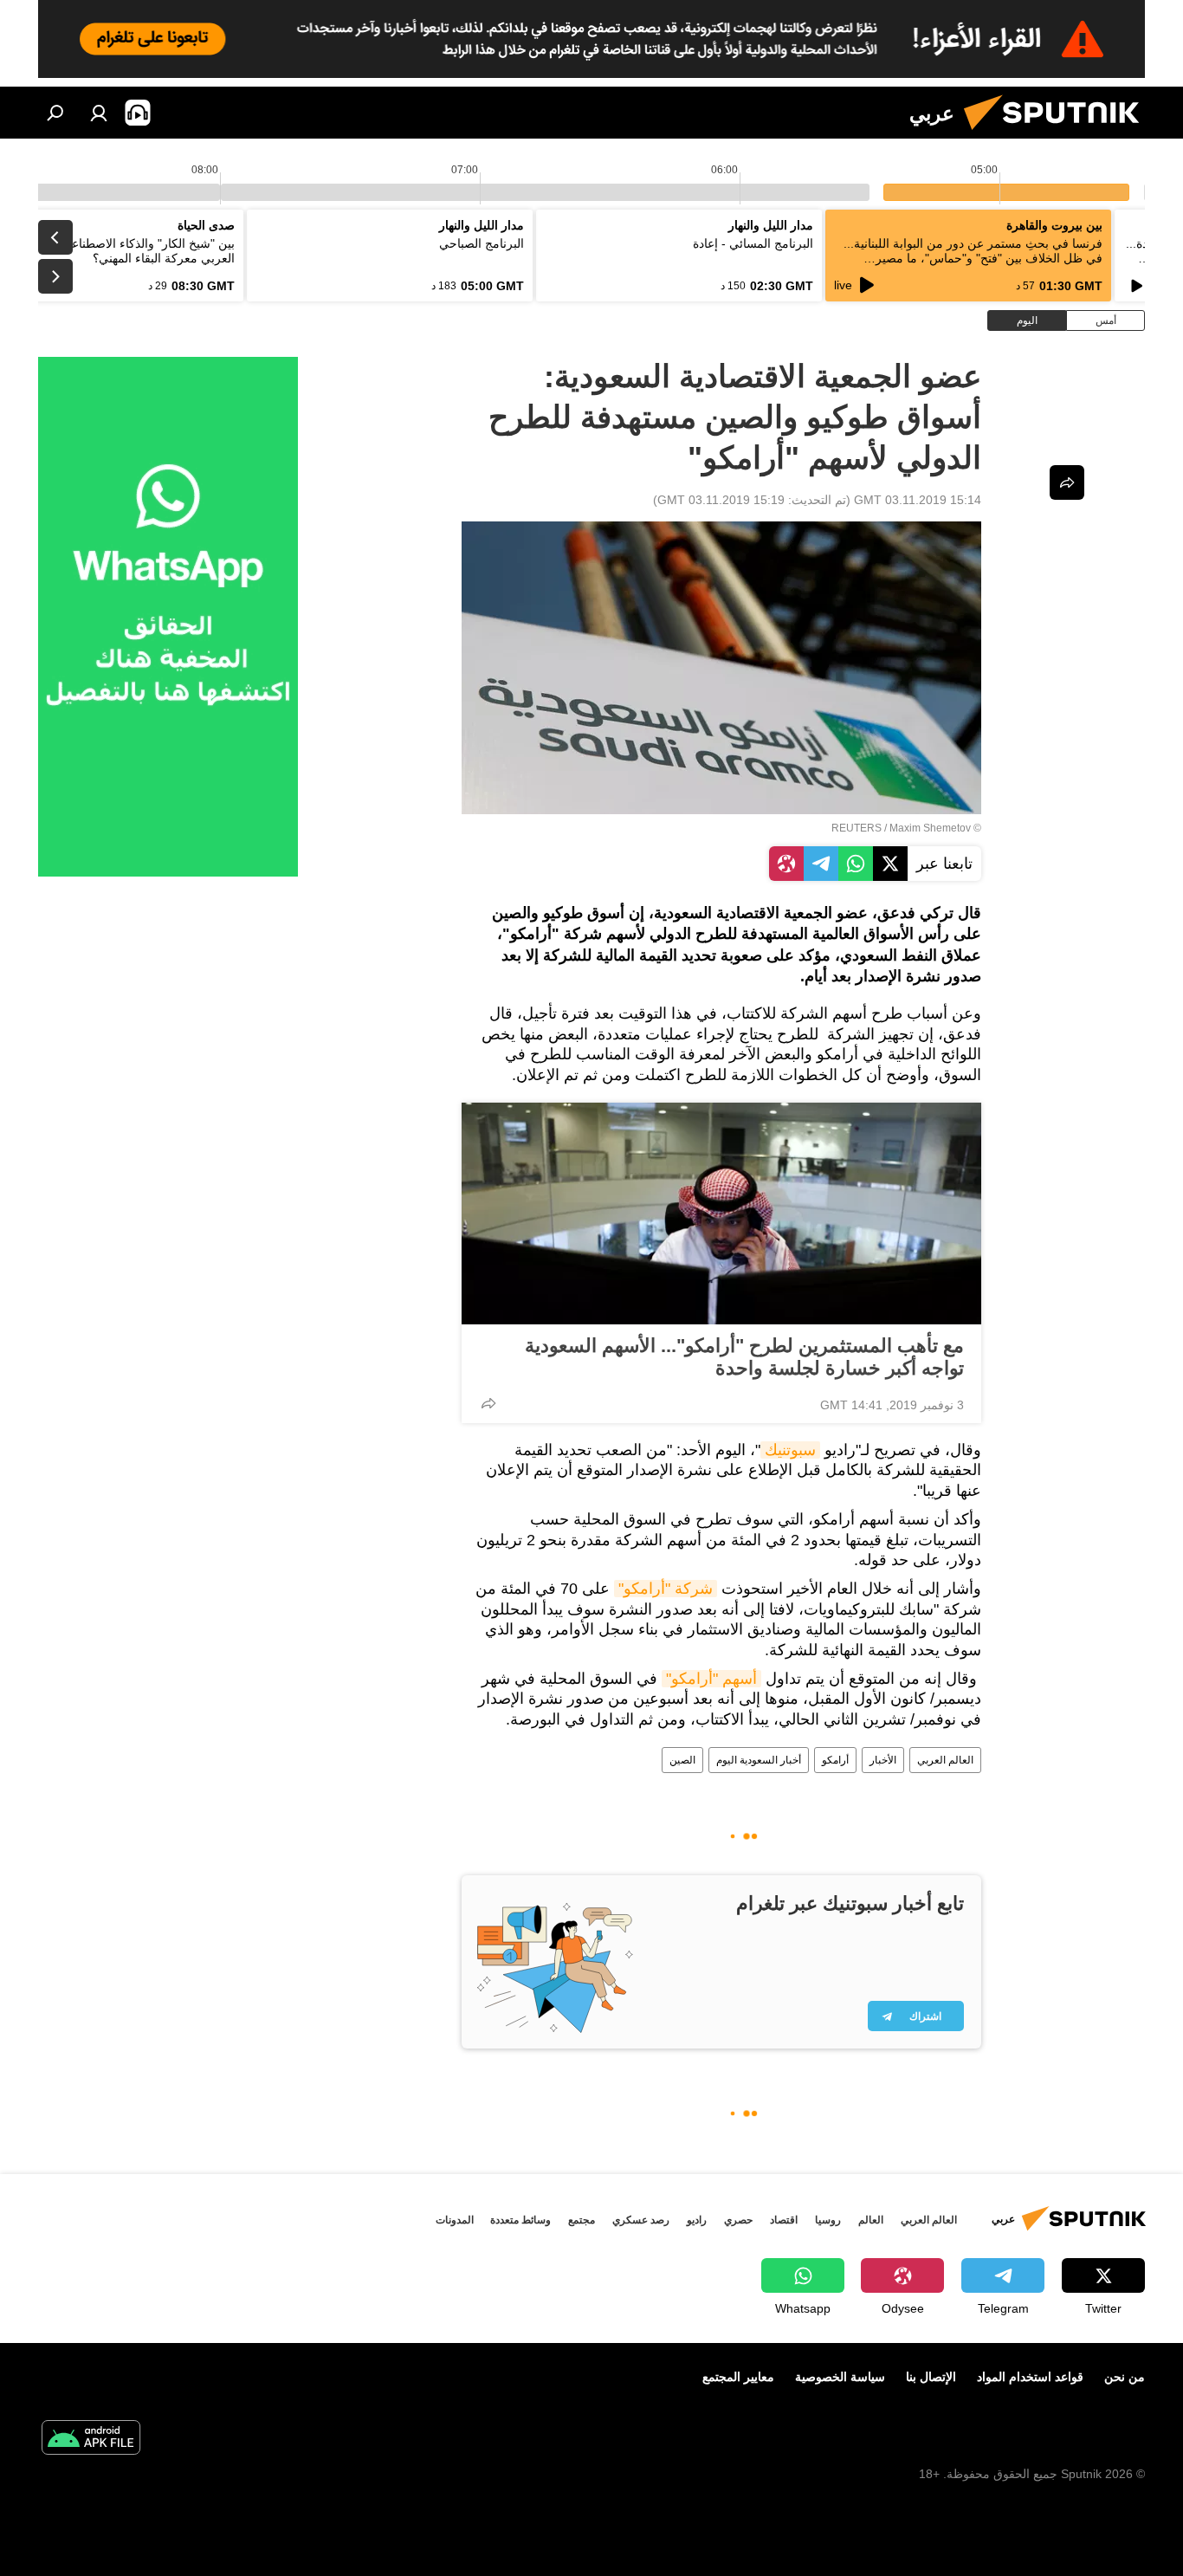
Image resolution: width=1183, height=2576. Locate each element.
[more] (488, 1403)
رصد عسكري (641, 2220)
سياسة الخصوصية (840, 2377)
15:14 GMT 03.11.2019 (918, 500)
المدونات (455, 2220)
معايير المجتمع (738, 2377)
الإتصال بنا (931, 2377)
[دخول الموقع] (99, 113)
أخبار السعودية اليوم (759, 1760)
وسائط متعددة (520, 2220)
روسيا (828, 2220)
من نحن (1125, 2377)
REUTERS (857, 828)
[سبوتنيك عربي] (1058, 134)
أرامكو (835, 1760)
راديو (697, 2220)
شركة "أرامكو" (666, 1589)
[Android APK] (91, 2440)
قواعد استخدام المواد (1030, 2377)
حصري (738, 2220)
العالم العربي (945, 1760)
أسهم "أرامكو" (711, 1679)
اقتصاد (784, 2220)
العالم (871, 2220)
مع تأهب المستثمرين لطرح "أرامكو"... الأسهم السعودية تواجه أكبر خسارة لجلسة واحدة (744, 1357)
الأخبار (883, 1760)
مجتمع (582, 2220)
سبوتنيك (790, 1450)
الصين (682, 1760)
